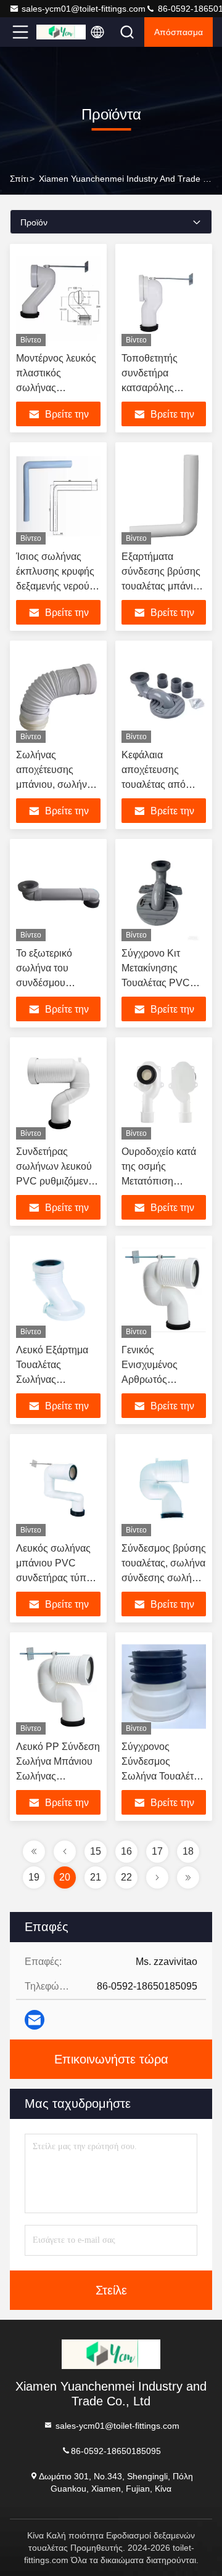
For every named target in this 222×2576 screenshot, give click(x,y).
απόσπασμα (179, 32)
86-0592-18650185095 (116, 2450)
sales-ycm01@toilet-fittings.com (84, 9)
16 (126, 1851)
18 (188, 1851)
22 (126, 1877)
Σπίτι (19, 179)
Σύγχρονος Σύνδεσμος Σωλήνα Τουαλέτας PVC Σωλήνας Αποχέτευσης (163, 1776)
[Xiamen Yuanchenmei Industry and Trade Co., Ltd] (61, 32)
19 (34, 1877)
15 (96, 1851)
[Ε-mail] (35, 2020)
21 (96, 1877)
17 (157, 1851)
